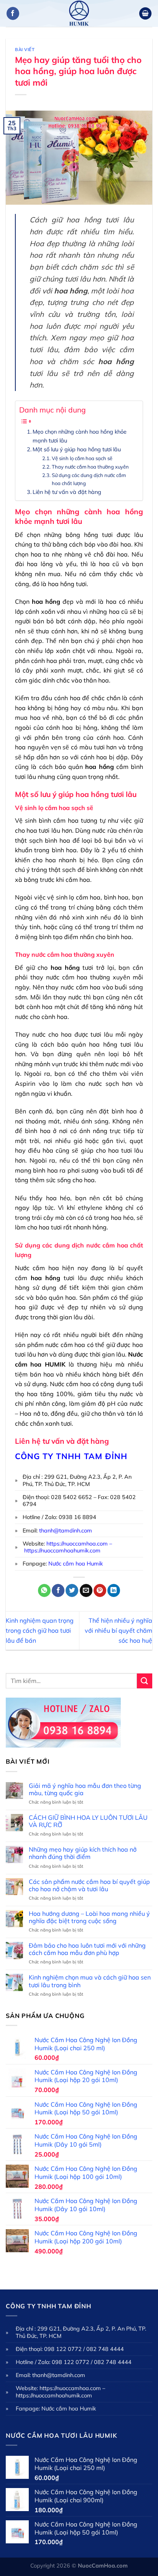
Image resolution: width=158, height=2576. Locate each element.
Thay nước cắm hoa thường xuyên (90, 467)
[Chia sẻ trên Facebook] (58, 1590)
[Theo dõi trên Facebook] (13, 13)
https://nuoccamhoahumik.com (62, 1551)
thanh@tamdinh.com (66, 1531)
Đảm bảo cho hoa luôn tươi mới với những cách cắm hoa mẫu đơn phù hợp (87, 1949)
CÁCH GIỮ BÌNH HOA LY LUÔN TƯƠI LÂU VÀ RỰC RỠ (88, 1821)
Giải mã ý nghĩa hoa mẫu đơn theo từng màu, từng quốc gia (85, 1789)
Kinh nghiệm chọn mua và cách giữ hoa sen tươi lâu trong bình (90, 1981)
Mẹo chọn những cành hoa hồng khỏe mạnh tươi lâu (80, 436)
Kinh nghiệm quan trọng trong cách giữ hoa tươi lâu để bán (40, 1630)
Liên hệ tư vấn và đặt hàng (67, 492)
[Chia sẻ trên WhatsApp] (44, 1590)
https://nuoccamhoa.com (77, 1544)
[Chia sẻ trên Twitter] (72, 1590)
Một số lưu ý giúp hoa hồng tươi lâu (77, 449)
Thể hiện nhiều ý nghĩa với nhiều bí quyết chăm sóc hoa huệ (118, 1630)
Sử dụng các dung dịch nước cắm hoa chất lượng (89, 479)
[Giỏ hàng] (145, 14)
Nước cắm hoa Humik (76, 1564)
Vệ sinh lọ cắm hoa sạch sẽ (82, 458)
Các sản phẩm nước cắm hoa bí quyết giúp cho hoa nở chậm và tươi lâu (89, 1885)
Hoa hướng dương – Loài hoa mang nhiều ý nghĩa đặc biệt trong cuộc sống (89, 1917)
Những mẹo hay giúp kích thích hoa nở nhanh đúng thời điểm (83, 1853)
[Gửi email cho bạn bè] (86, 1590)
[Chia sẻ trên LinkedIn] (114, 1590)
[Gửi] (145, 1681)
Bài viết (25, 50)
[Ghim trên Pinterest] (100, 1590)
